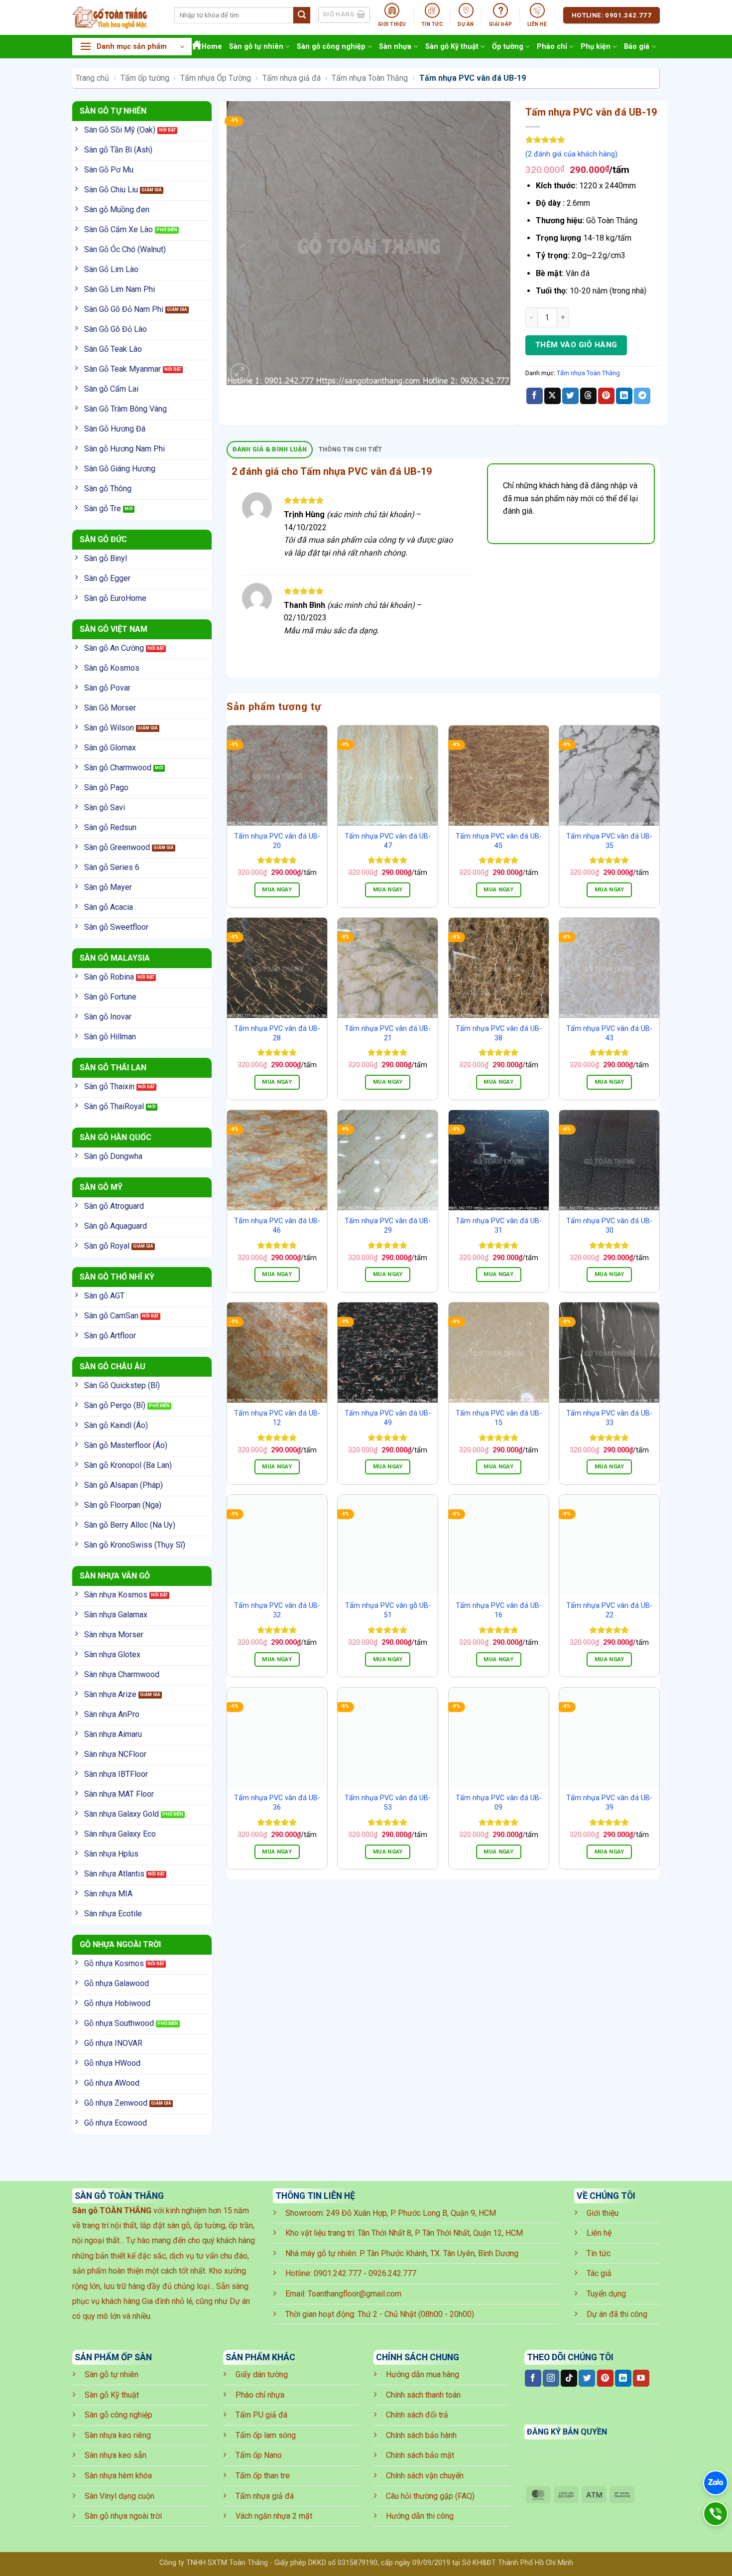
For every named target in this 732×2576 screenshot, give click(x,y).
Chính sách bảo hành (421, 2435)
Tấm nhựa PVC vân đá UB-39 (609, 1803)
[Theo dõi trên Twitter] (587, 2378)
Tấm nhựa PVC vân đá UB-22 (609, 1610)
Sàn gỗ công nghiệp (331, 47)
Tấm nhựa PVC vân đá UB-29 (388, 1226)
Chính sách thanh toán (423, 2395)
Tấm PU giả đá (261, 2415)
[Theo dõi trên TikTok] (569, 2378)
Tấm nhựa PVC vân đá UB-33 (609, 1418)
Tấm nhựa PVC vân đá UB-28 (277, 1033)
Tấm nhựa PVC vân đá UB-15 (499, 1418)
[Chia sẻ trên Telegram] (642, 396)
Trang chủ (92, 78)
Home (212, 47)
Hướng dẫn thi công (420, 2516)
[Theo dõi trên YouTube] (641, 2378)
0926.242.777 (392, 2273)
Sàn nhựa (395, 47)
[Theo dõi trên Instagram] (551, 2378)
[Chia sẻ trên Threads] (588, 396)
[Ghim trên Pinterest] (606, 396)
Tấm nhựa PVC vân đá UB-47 (388, 841)
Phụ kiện (596, 47)
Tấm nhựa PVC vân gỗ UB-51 (388, 1610)
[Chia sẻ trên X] (552, 396)
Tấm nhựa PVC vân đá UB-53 (388, 1803)
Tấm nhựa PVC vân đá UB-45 (499, 841)
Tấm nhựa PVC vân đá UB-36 (277, 1803)
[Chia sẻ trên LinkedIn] (624, 396)
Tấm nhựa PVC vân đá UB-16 (499, 1610)
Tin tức (599, 2253)
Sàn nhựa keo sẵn (116, 2455)
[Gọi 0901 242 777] (716, 2514)
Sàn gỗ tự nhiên (256, 47)
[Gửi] (302, 15)
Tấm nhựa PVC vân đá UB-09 (499, 1803)
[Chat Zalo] (716, 2483)
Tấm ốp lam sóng (266, 2435)
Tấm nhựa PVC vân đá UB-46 (277, 1226)
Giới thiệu (603, 2213)
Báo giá (637, 47)
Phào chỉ (552, 47)
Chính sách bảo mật (420, 2455)
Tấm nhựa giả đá (292, 78)
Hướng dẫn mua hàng (423, 2374)
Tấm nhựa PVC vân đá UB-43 (609, 1033)
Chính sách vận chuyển (425, 2476)
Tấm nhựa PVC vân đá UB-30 (609, 1226)
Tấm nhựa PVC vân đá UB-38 (499, 1033)
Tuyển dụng (606, 2294)
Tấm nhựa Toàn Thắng (370, 78)
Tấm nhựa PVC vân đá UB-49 (388, 1418)
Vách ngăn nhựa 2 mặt (274, 2516)
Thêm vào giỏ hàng (576, 345)
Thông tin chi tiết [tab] (351, 449)
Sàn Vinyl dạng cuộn (120, 2496)
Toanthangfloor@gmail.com (355, 2294)
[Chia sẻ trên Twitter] (570, 396)
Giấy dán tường (262, 2374)
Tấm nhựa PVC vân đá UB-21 (388, 1033)
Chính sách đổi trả (417, 2415)
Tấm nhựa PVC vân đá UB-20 (277, 841)
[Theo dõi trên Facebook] (533, 2378)
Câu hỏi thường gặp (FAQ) (430, 2496)
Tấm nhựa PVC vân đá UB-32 (277, 1610)
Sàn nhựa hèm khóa (118, 2476)
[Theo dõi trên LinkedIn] (623, 2378)
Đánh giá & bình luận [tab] (270, 449)
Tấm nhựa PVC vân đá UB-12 (277, 1418)
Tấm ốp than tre (263, 2476)
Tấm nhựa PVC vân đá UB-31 (499, 1226)
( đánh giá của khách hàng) (571, 154)
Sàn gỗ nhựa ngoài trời (123, 2516)
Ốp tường (508, 47)
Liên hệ (599, 2233)
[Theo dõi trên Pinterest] (605, 2378)
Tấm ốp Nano (259, 2455)
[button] (132, 47)
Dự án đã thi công (617, 2314)
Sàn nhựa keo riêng (118, 2435)
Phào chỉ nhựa (260, 2395)
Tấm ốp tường (145, 78)
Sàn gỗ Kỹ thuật (452, 47)
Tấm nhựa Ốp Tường (216, 78)
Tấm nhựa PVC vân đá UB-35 (609, 841)
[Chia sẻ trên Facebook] (535, 396)
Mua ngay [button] (277, 889)
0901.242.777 (338, 2273)
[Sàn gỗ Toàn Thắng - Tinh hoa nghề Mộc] (116, 17)
